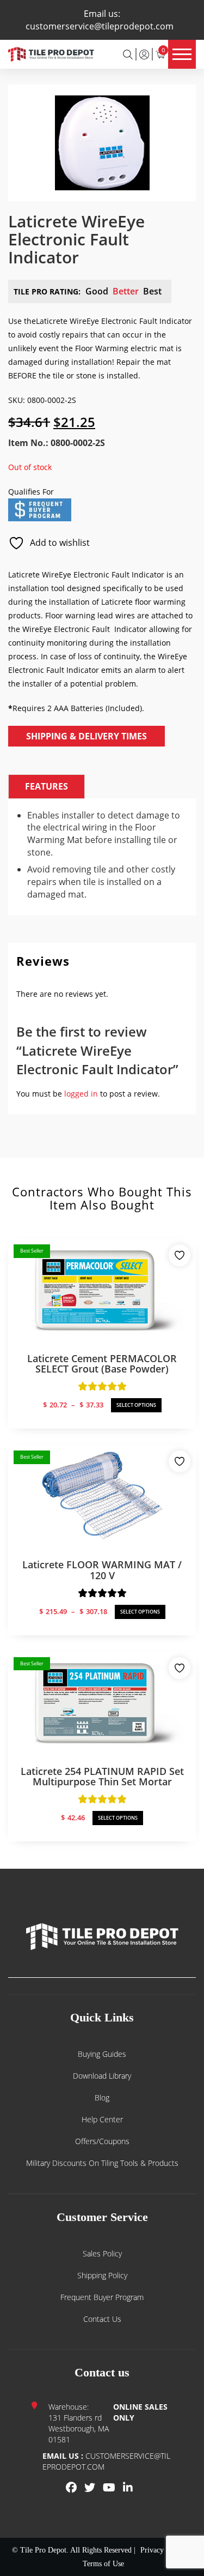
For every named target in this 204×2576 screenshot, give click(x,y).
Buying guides (102, 2054)
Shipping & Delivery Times (86, 736)
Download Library (102, 2076)
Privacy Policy (163, 2550)
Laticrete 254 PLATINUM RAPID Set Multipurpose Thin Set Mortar (102, 1777)
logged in (81, 1094)
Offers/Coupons (102, 2141)
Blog (102, 2097)
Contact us (102, 2319)
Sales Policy (102, 2253)
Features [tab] (47, 786)
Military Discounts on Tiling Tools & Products (102, 2163)
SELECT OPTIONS (136, 1405)
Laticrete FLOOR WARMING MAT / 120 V (102, 1570)
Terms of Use (103, 2564)
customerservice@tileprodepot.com (100, 26)
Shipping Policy (102, 2275)
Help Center (102, 2119)
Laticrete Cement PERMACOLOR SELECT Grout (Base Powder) (102, 1364)
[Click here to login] (144, 54)
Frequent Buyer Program (102, 2297)
